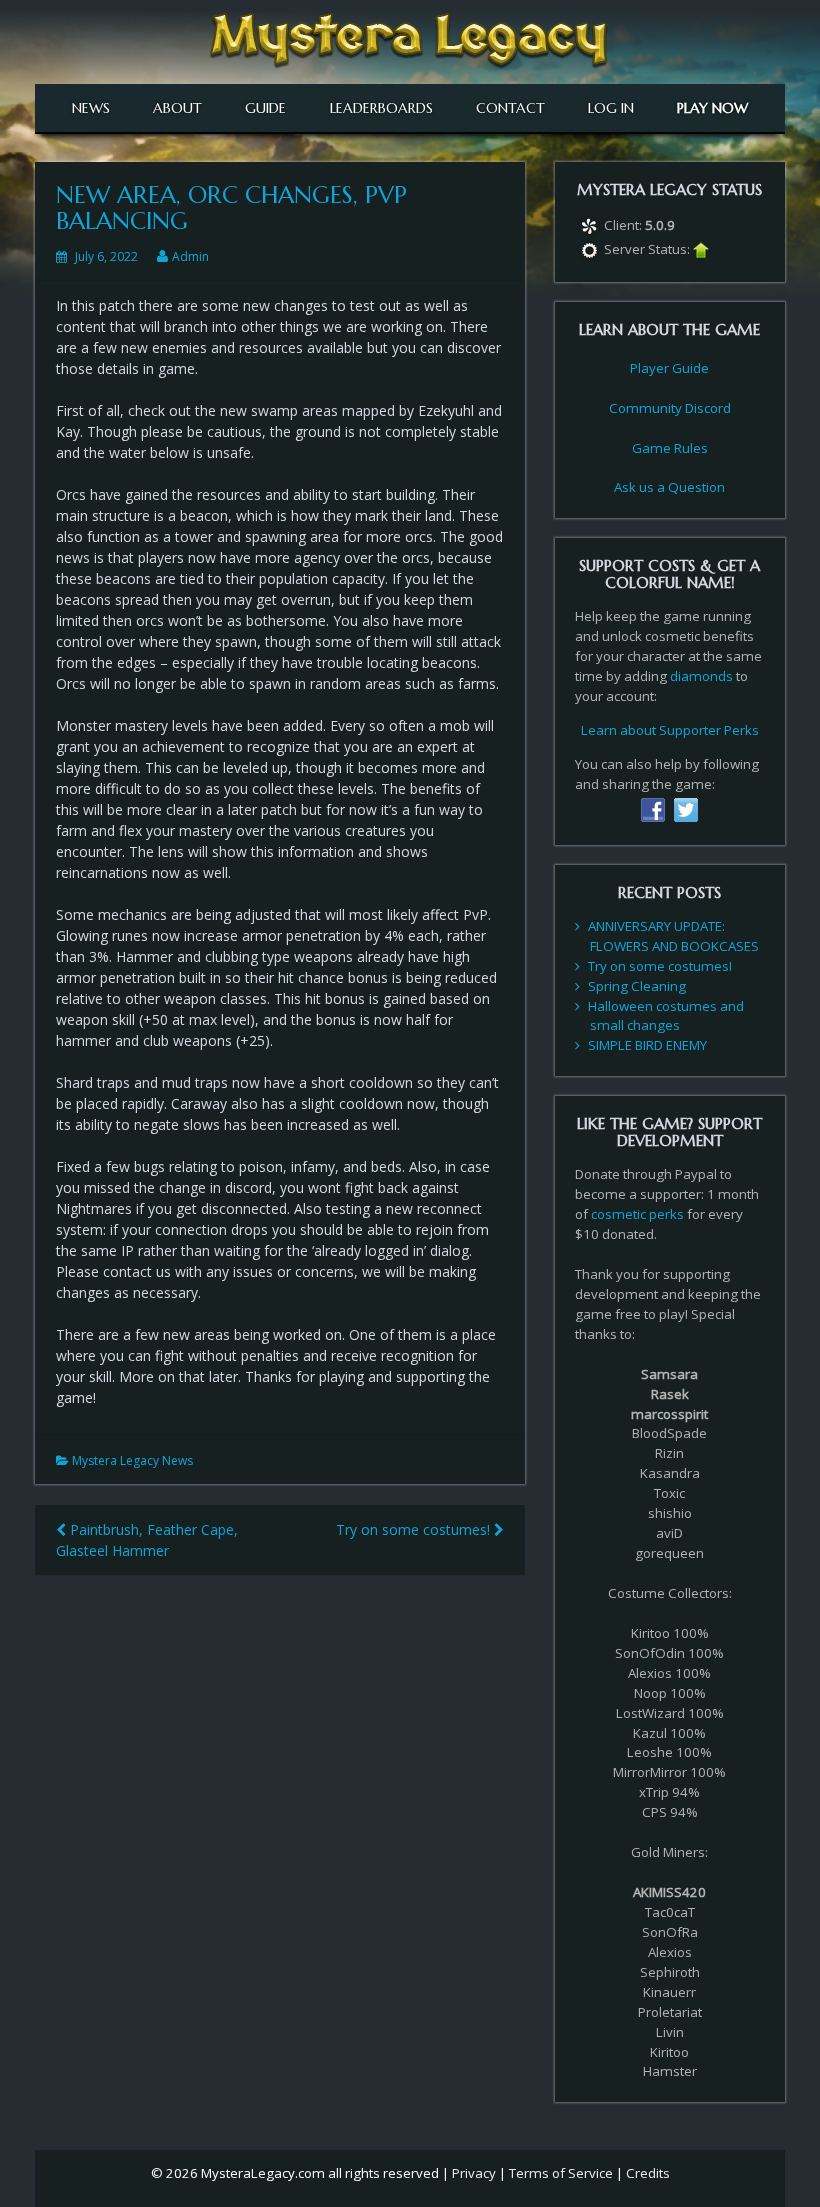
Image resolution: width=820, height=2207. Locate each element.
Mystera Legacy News (132, 1460)
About (177, 108)
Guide (265, 108)
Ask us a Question (669, 487)
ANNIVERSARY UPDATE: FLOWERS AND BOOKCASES (673, 936)
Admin (190, 256)
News (91, 108)
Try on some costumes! (415, 1529)
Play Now (712, 108)
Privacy (474, 2173)
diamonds (701, 676)
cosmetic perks (637, 1214)
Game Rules (670, 448)
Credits (648, 2173)
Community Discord (670, 408)
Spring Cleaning (637, 986)
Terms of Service (561, 2173)
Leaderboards (381, 108)
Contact (510, 108)
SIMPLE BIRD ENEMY (647, 1045)
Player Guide (669, 368)
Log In (611, 108)
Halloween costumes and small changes (666, 1016)
